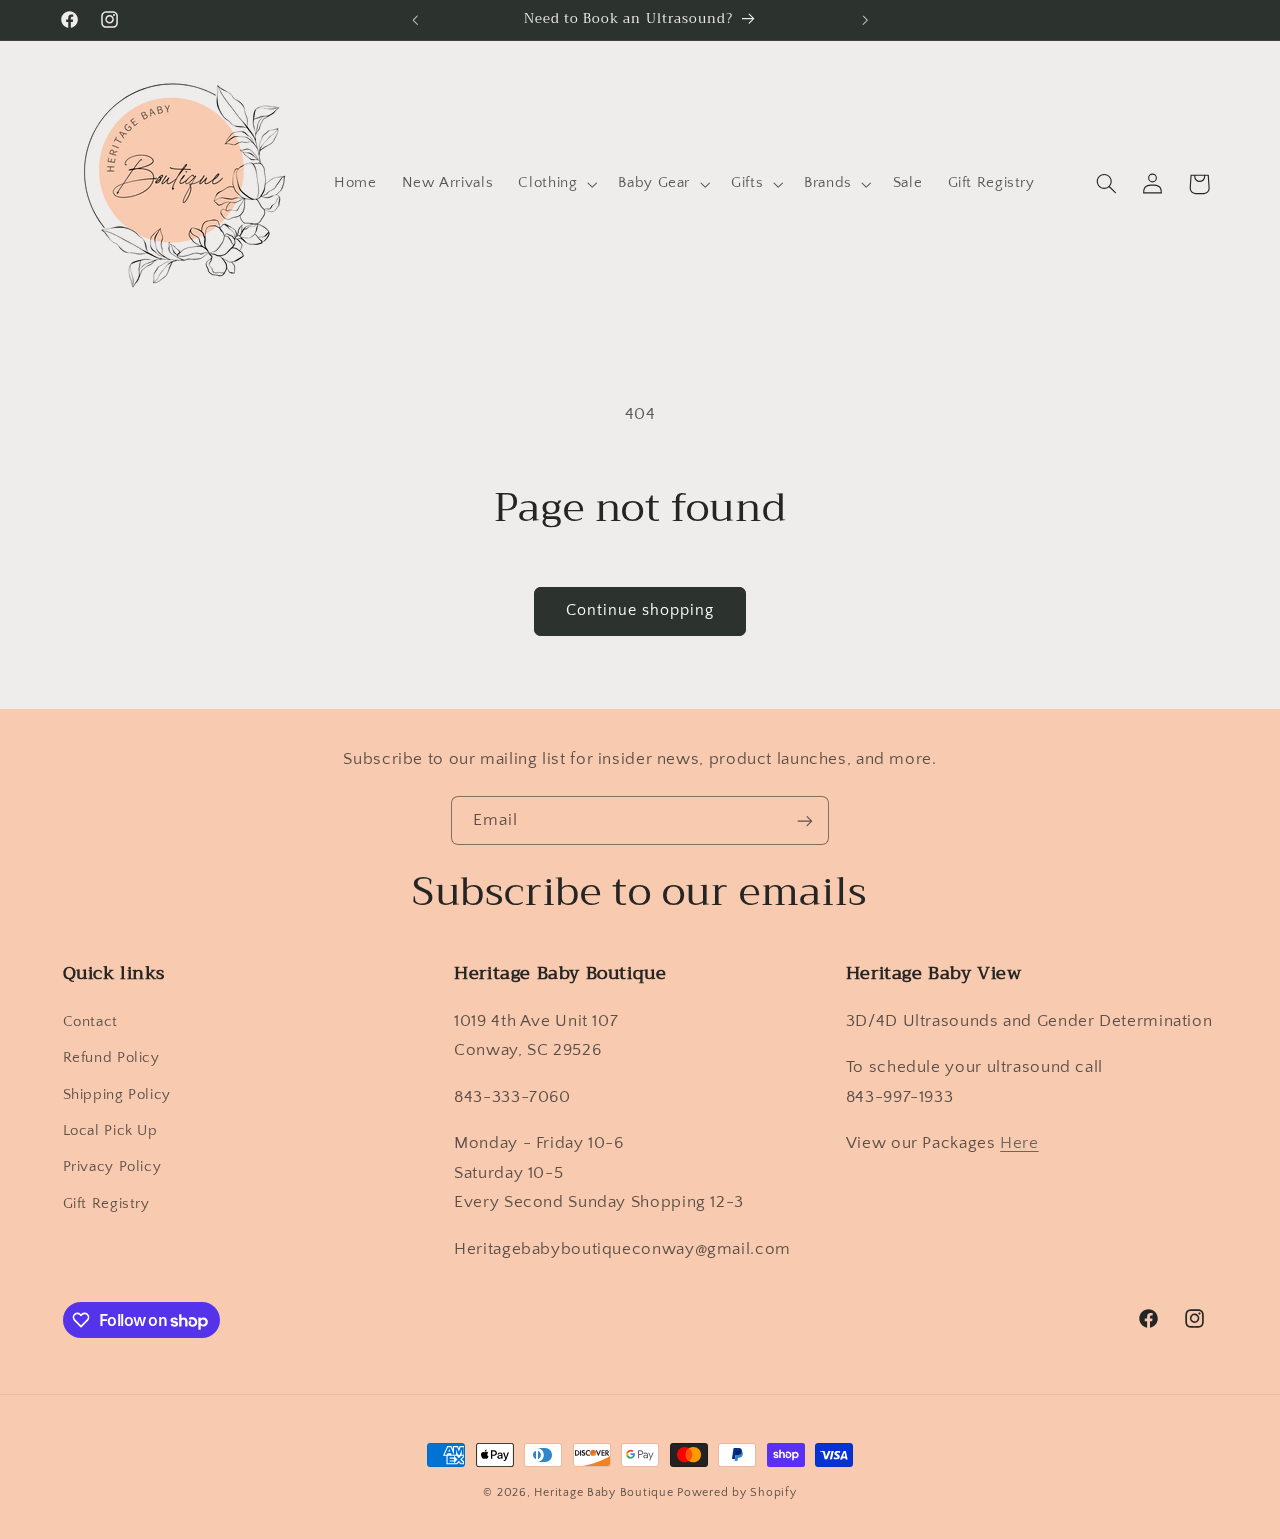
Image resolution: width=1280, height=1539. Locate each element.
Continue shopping (640, 610)
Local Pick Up (110, 1131)
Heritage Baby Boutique (603, 1492)
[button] (556, 184)
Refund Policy (111, 1058)
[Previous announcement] (415, 20)
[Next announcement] (865, 20)
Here (1019, 1143)
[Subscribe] (805, 820)
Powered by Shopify (736, 1492)
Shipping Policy (117, 1095)
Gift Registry (106, 1204)
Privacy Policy (112, 1167)
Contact (90, 1022)
